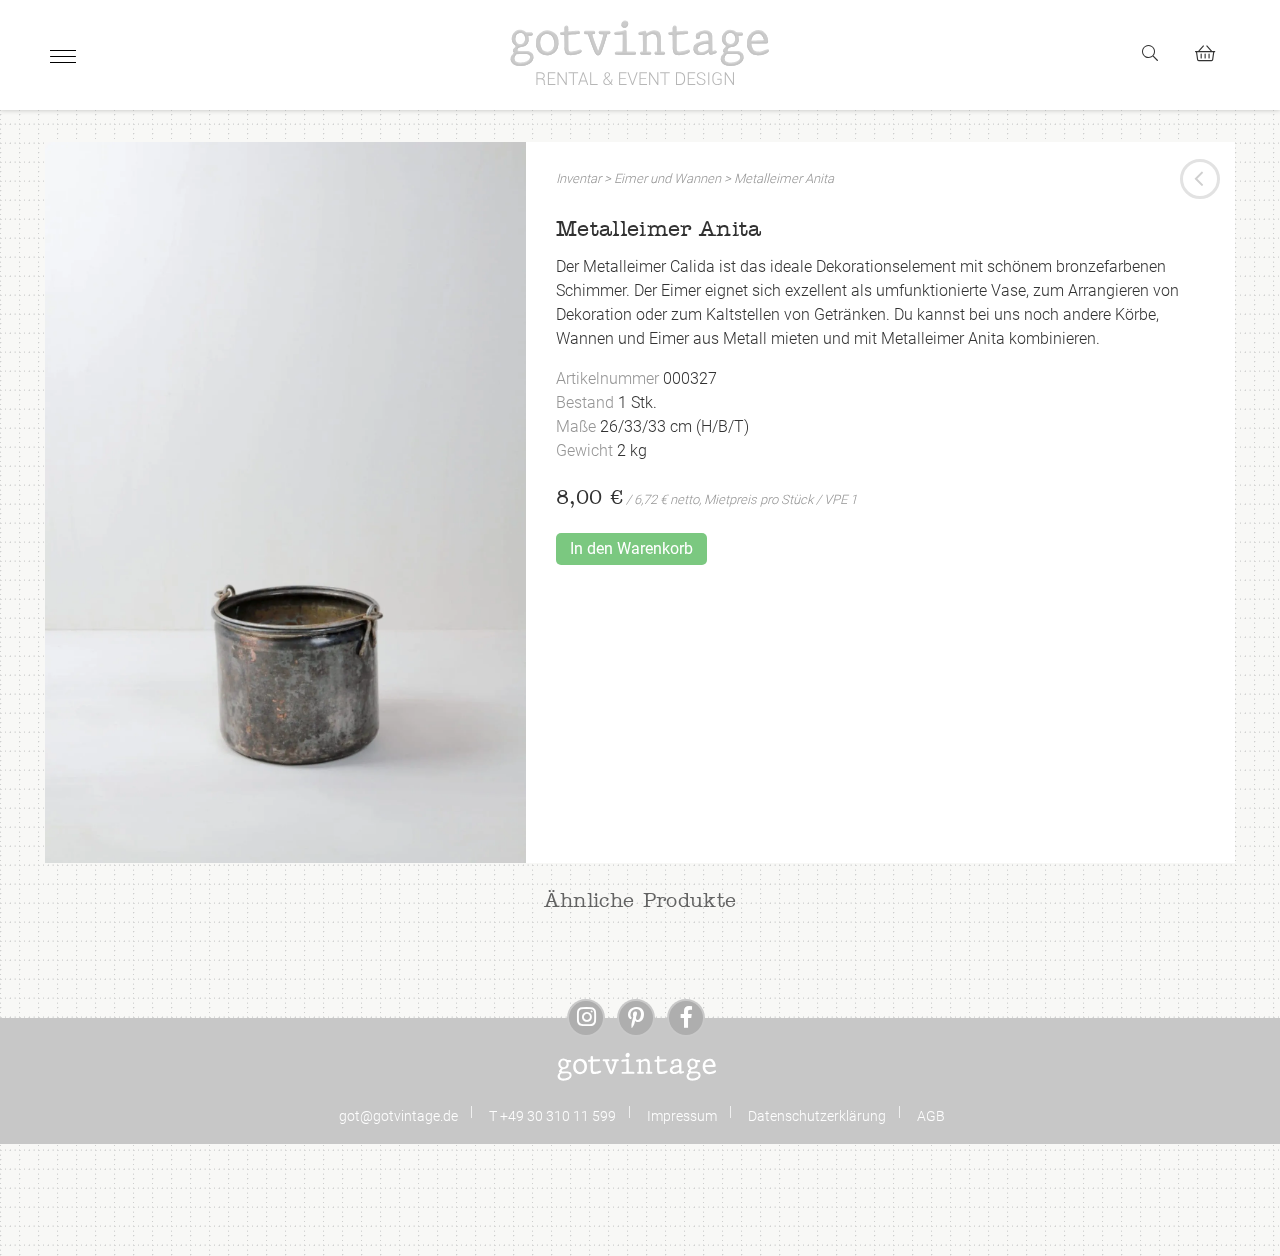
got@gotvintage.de (398, 1116)
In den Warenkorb (631, 548)
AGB (931, 1116)
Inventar (578, 178)
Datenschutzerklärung (817, 1116)
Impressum (682, 1116)
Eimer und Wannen (667, 178)
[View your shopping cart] (1213, 50)
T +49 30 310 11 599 (552, 1116)
